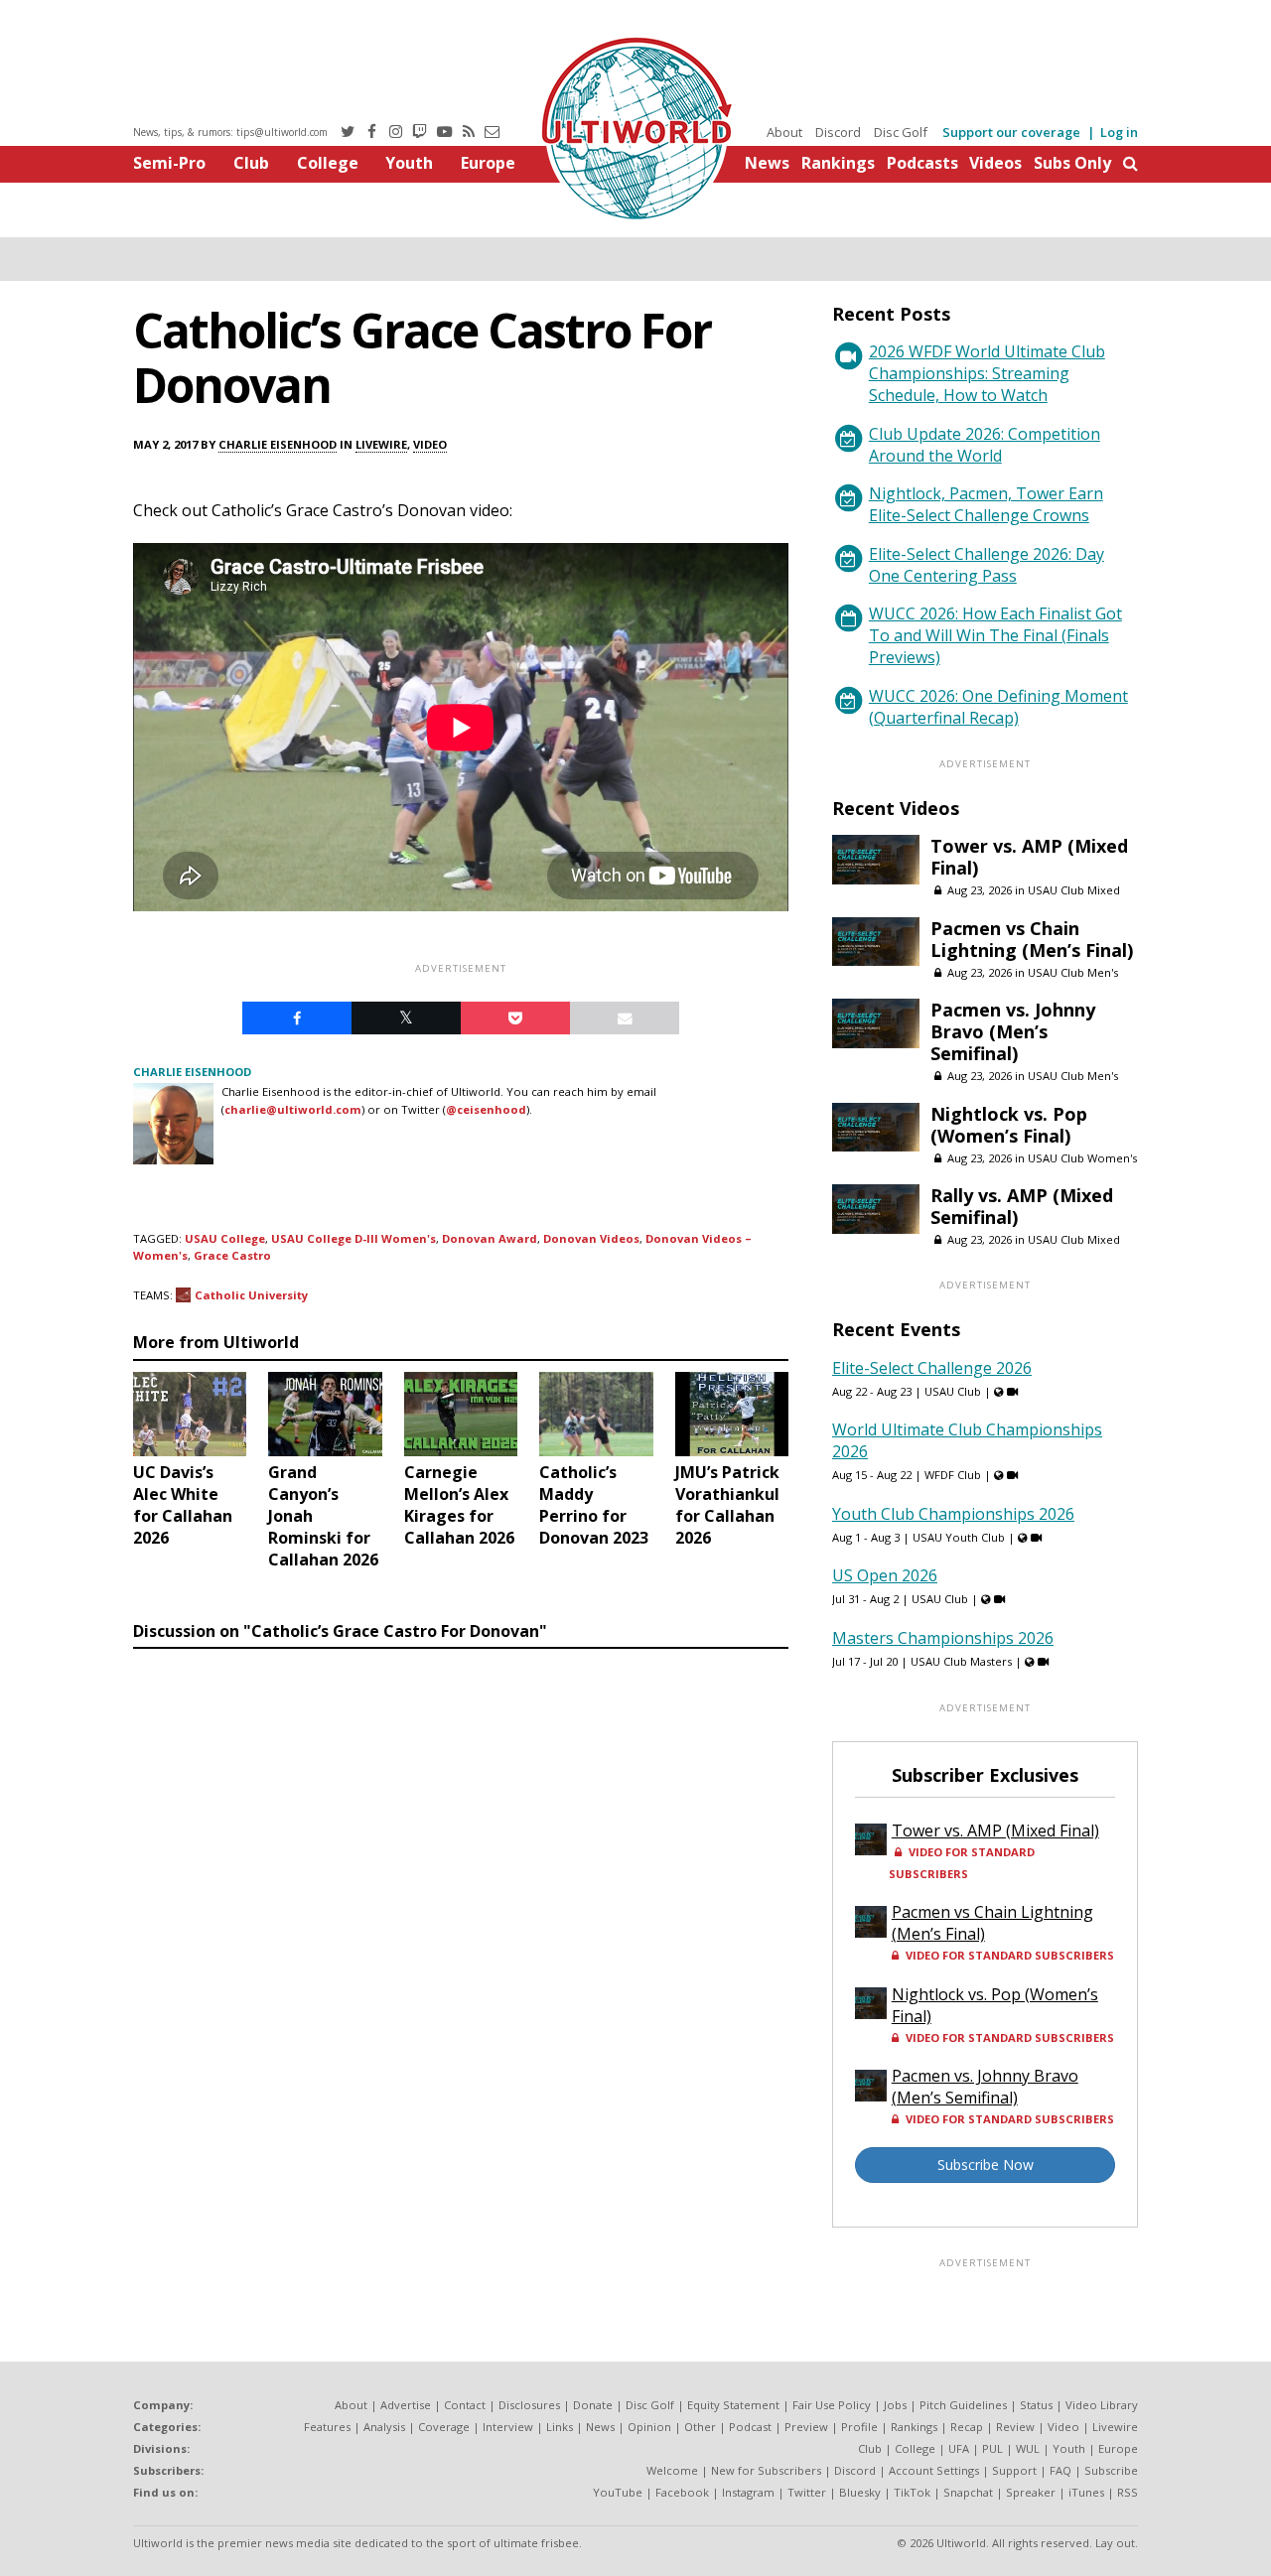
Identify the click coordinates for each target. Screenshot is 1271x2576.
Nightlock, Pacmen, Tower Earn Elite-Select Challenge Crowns (986, 504)
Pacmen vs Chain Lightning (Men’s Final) (1032, 939)
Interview (508, 2427)
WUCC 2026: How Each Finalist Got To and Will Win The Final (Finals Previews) (995, 635)
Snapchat (968, 2492)
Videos (995, 163)
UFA (959, 2448)
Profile (859, 2427)
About (784, 132)
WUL (1028, 2448)
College (328, 163)
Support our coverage (1011, 132)
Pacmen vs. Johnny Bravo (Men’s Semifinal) (1013, 1031)
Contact (465, 2405)
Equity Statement (733, 2405)
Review (1015, 2427)
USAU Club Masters (961, 1661)
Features (327, 2427)
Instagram (748, 2492)
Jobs (895, 2405)
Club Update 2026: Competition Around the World (985, 445)
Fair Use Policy (832, 2405)
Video (430, 444)
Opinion (649, 2427)
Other (700, 2427)
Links (560, 2427)
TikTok (912, 2492)
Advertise (406, 2405)
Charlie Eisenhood (278, 444)
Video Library (1102, 2405)
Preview (806, 2427)
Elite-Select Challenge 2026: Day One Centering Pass (987, 565)
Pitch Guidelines (963, 2405)
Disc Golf (901, 132)
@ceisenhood (486, 1109)
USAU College (225, 1238)
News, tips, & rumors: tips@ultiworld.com (230, 132)
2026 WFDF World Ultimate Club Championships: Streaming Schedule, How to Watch (987, 373)
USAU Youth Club (959, 1537)
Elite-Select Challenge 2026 (932, 1368)
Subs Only (1072, 163)
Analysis (384, 2427)
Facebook (682, 2492)
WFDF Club (953, 1475)
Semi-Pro (169, 163)
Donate (593, 2405)
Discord (838, 132)
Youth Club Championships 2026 (953, 1514)
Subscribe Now (986, 2165)
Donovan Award (490, 1238)
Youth (409, 163)
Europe (488, 163)
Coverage (444, 2427)
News (767, 163)
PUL (992, 2448)
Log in (1119, 132)
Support (1014, 2470)
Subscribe (1111, 2470)
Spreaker (1031, 2492)
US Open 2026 (885, 1575)
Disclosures (529, 2405)
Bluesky (860, 2492)
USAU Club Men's (1073, 972)
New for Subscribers (766, 2470)
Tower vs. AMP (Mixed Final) (1029, 857)
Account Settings (934, 2470)
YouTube (618, 2492)
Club (251, 163)
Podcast (750, 2427)
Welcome (672, 2470)
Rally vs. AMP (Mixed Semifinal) (1022, 1206)
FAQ (1060, 2470)
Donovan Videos (591, 1238)
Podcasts (922, 163)
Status (1036, 2405)
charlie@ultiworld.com (293, 1109)
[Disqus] (461, 1930)
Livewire (381, 444)
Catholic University (251, 1295)
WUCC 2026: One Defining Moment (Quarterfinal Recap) (998, 707)
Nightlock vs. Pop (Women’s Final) (1009, 1125)
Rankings (838, 163)
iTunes (1086, 2492)
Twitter (807, 2492)
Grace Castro (232, 1255)
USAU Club (953, 1391)
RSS (1128, 2492)
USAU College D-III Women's (353, 1238)
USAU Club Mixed (1074, 890)
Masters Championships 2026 (943, 1638)
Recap (967, 2427)
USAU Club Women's (1082, 1158)
